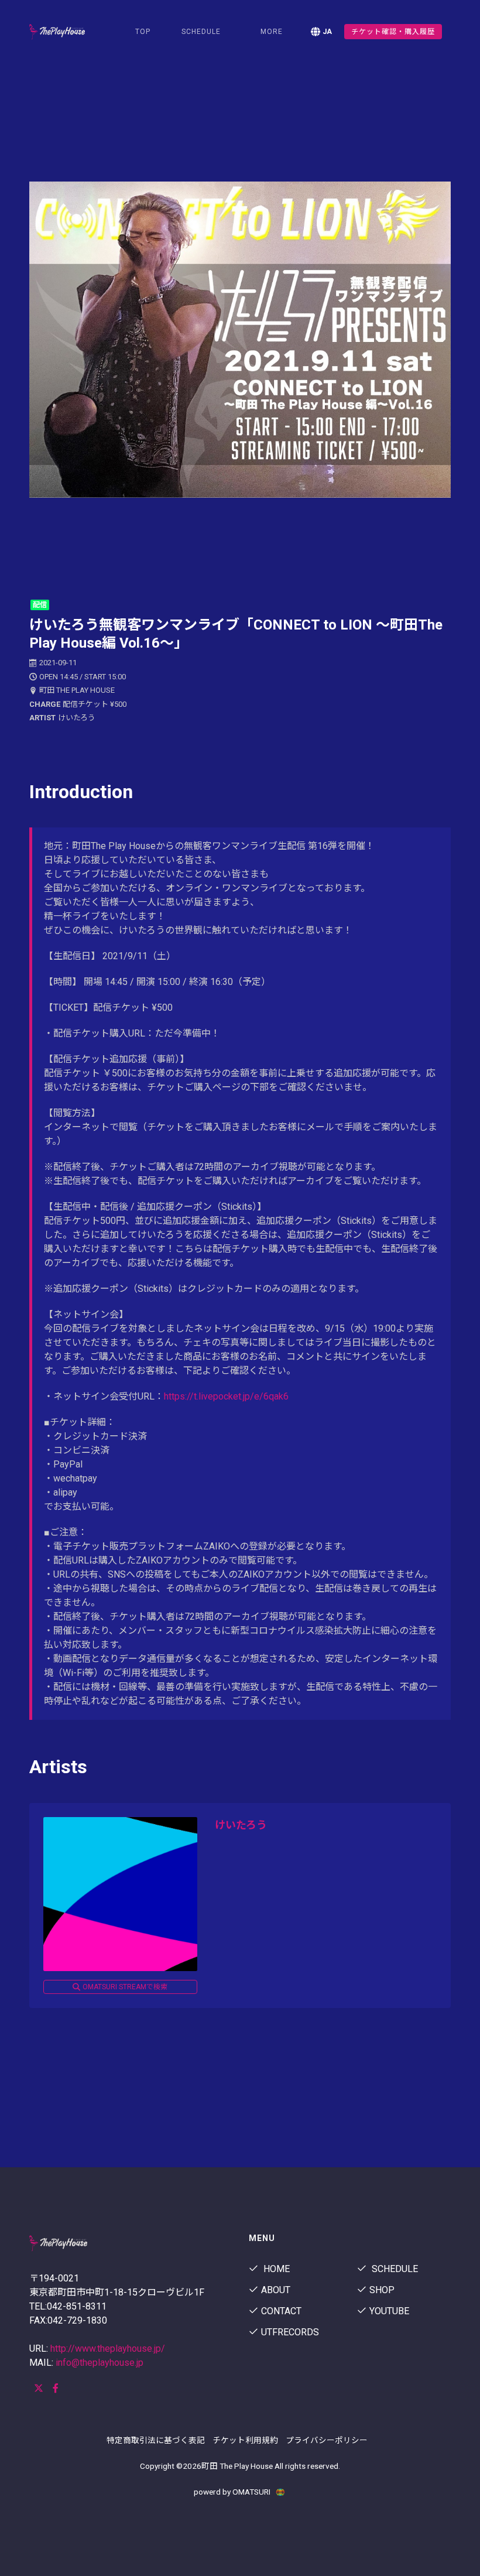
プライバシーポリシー (327, 2440)
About (276, 2290)
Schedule (394, 2269)
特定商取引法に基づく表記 (156, 2440)
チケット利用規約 (245, 2440)
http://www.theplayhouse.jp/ (108, 2348)
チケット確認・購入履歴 (393, 32)
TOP (143, 32)
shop (382, 2290)
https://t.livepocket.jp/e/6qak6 (226, 1396)
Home (275, 2269)
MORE (272, 32)
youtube (389, 2311)
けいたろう (241, 1825)
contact (281, 2311)
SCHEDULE (201, 32)
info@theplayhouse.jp (100, 2363)
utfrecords (290, 2332)
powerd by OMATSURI (233, 2492)
